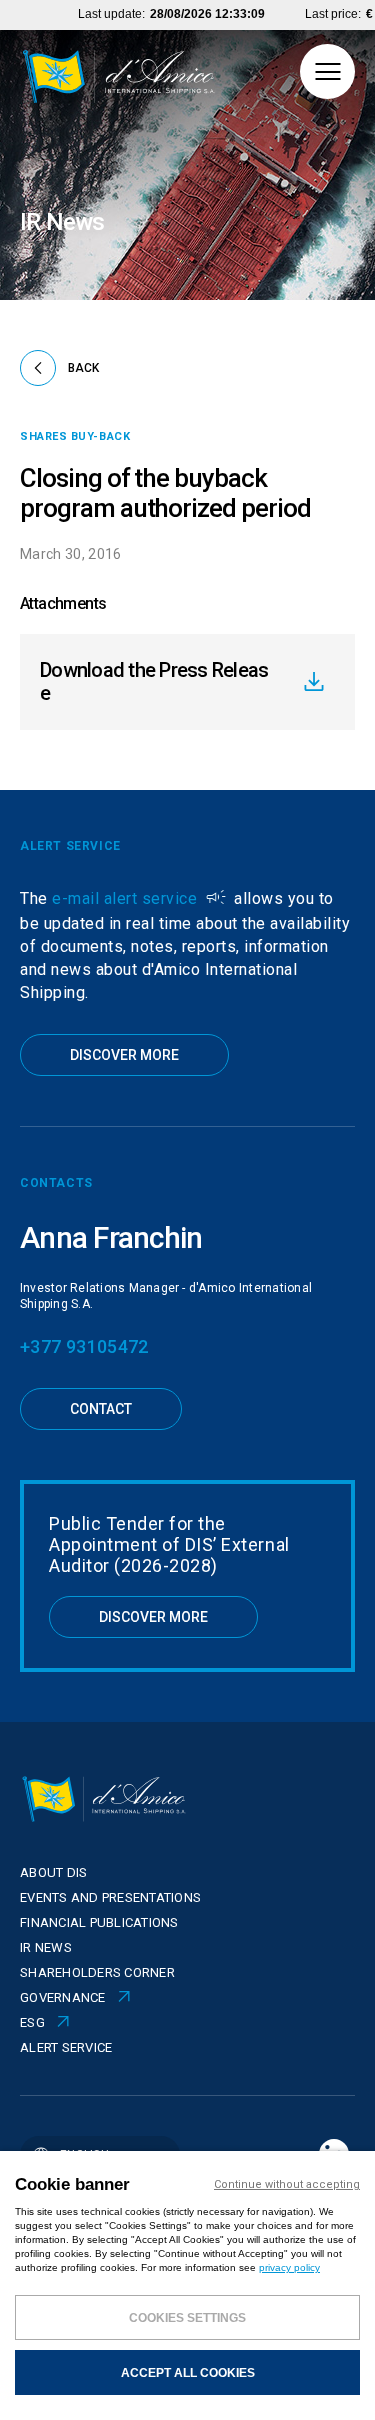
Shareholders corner (97, 1972)
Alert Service (66, 2047)
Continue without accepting (287, 2184)
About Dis (53, 1872)
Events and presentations (110, 1897)
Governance (63, 1997)
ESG (32, 2022)
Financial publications (99, 1922)
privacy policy (289, 2267)
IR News (46, 1947)
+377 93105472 (84, 1346)
